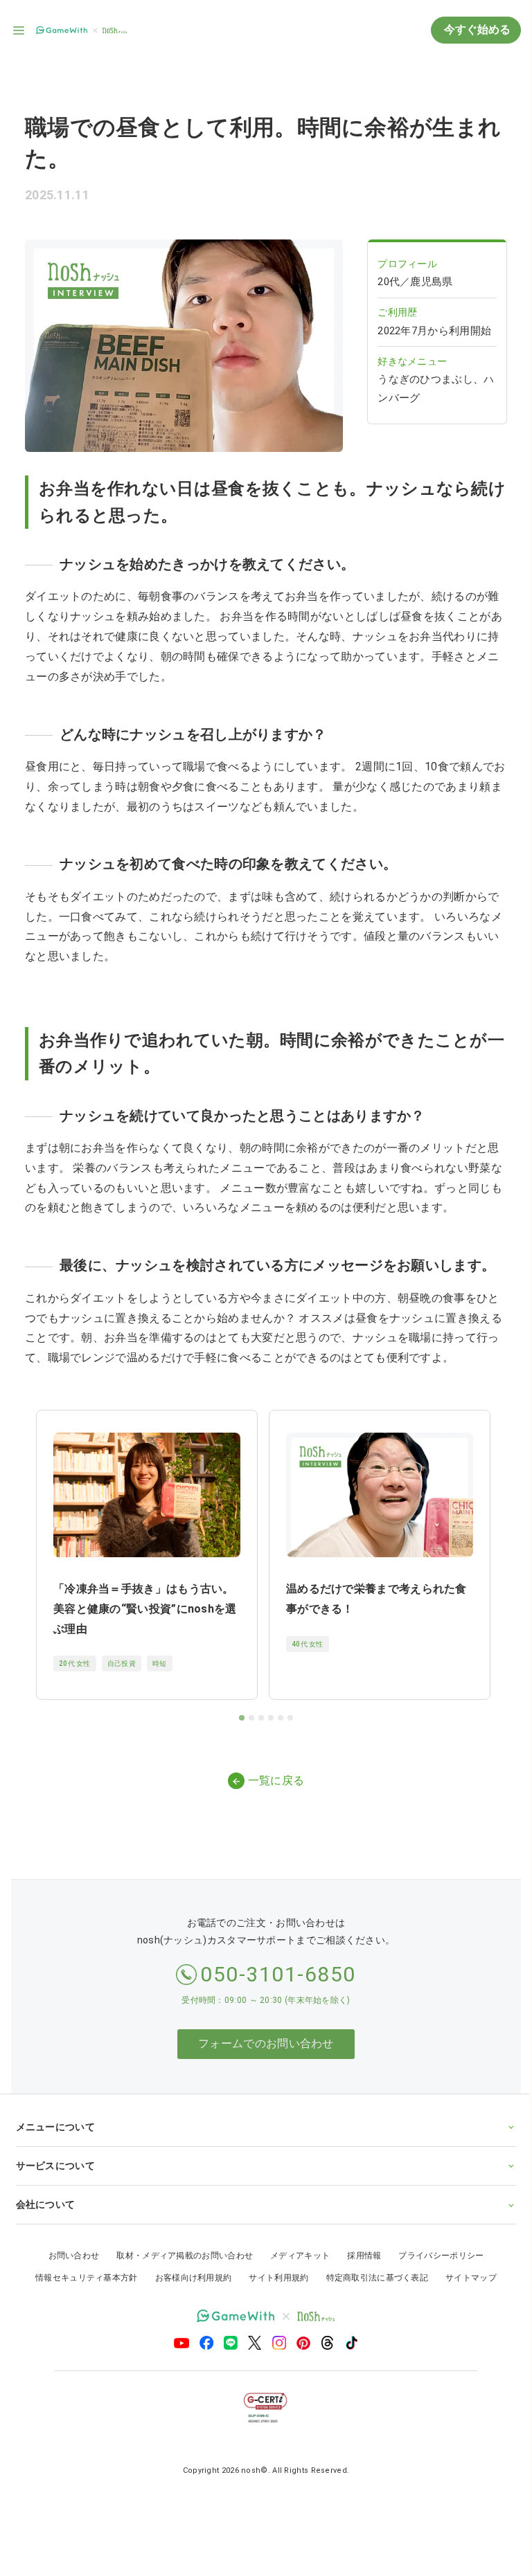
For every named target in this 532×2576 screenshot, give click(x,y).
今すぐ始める (476, 29)
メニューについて (55, 2112)
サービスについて (55, 2151)
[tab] (242, 1718)
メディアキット (295, 2241)
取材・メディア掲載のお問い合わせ (180, 2241)
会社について (45, 2190)
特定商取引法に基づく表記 (372, 2263)
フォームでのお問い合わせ (266, 2043)
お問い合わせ (69, 2241)
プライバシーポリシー (436, 2241)
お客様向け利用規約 (188, 2263)
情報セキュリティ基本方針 (82, 2263)
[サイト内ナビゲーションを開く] (19, 30)
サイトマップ (466, 2263)
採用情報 (359, 2241)
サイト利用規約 (274, 2263)
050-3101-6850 (278, 1974)
